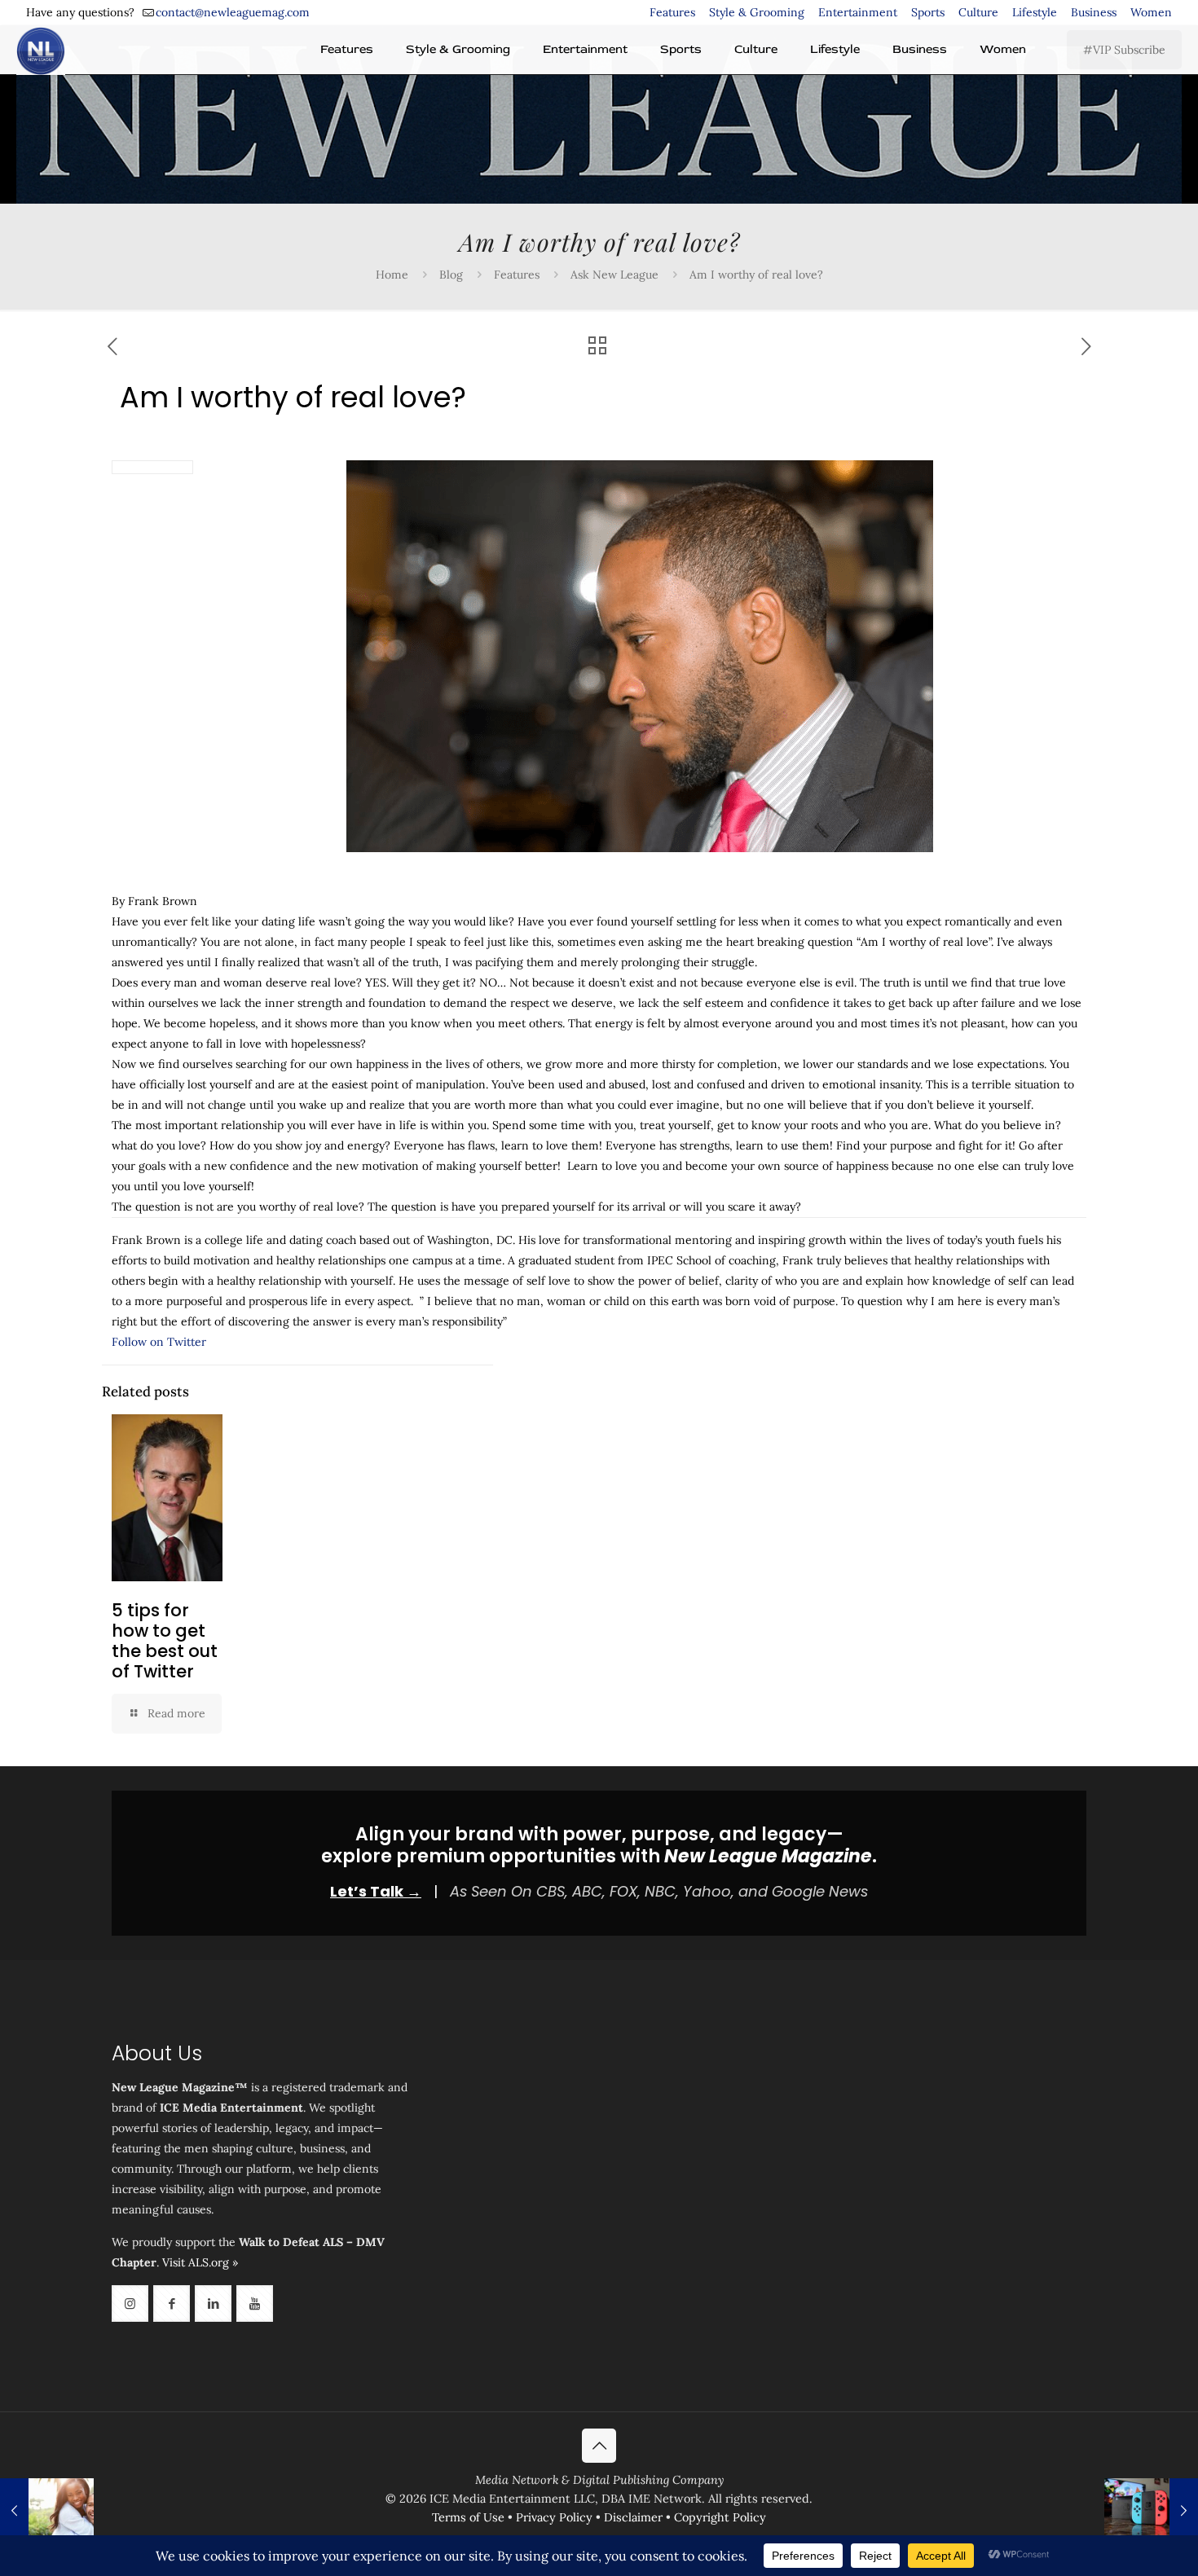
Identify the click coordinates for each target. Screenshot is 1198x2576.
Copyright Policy (720, 2517)
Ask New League (614, 275)
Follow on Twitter (159, 1342)
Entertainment (858, 12)
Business (1094, 12)
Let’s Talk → (376, 1891)
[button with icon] (130, 2303)
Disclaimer (633, 2517)
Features (672, 12)
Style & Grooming (757, 12)
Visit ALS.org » (200, 2262)
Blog (451, 275)
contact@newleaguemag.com (233, 12)
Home (392, 275)
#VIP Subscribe (1124, 50)
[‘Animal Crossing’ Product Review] (1151, 2511)
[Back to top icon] (599, 2446)
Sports (928, 12)
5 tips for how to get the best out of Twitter (165, 1641)
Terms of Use (468, 2517)
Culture (978, 12)
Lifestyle (1035, 12)
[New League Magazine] (41, 50)
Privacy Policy (554, 2517)
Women (1151, 12)
